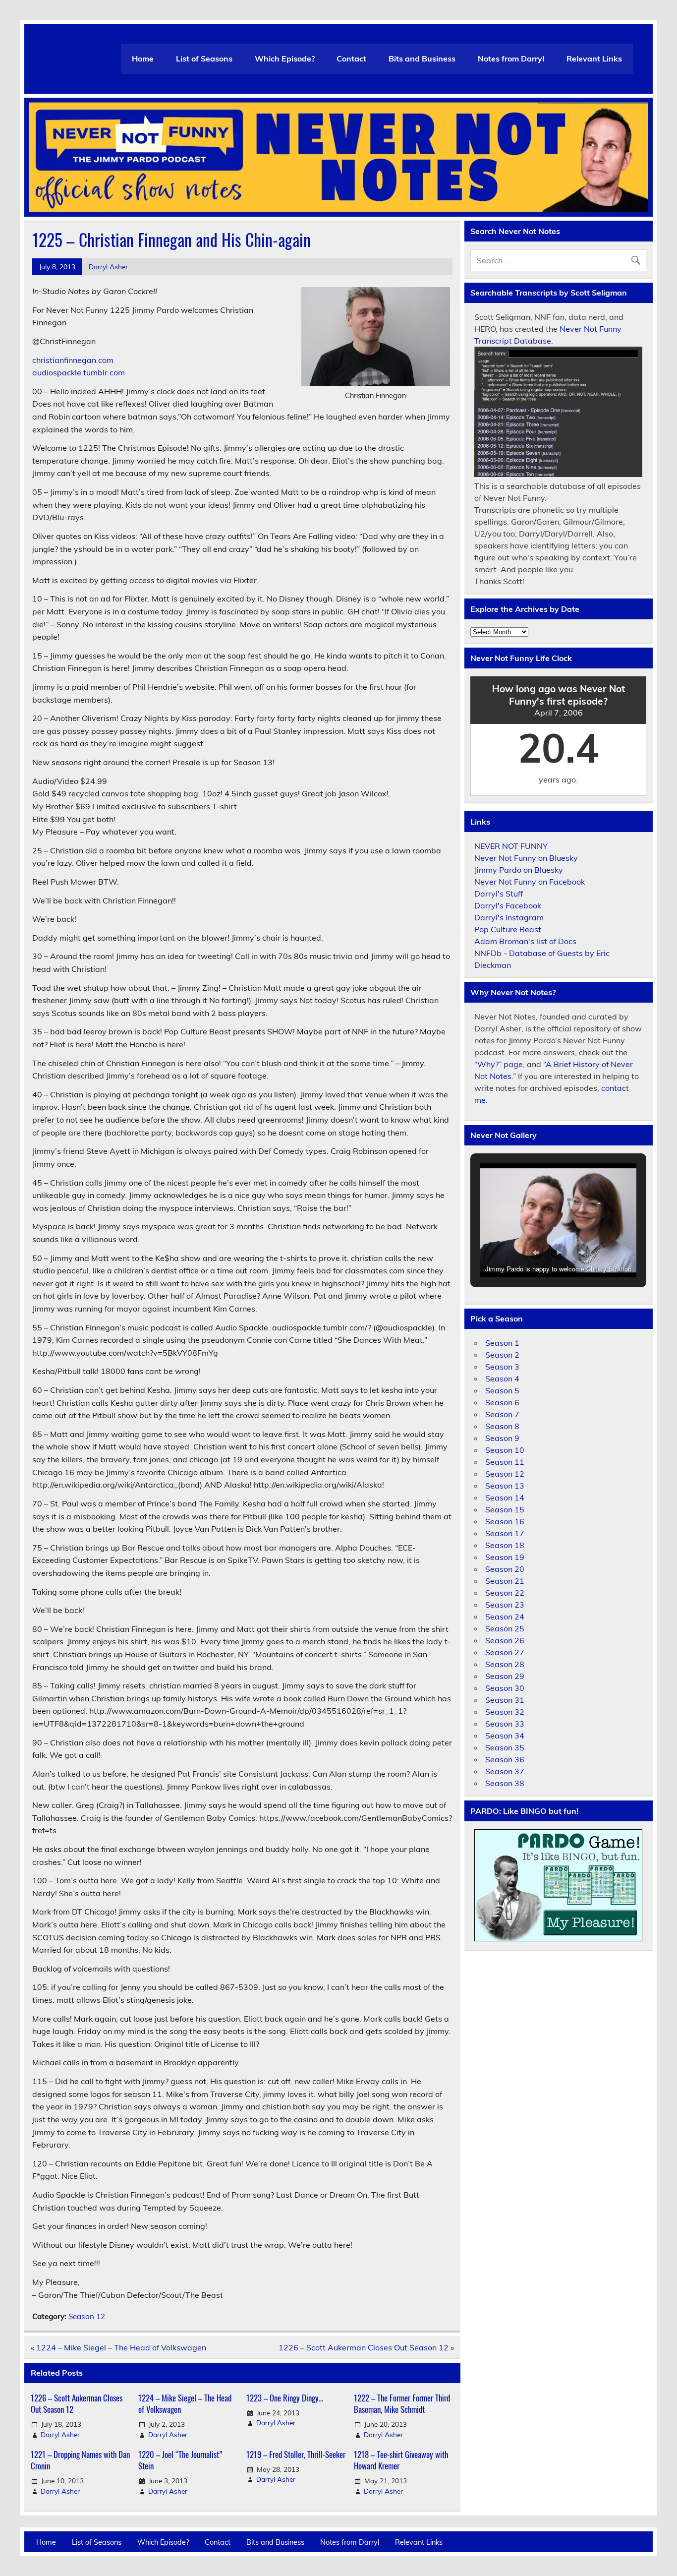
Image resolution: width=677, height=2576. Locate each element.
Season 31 (505, 1700)
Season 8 (502, 1426)
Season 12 (87, 2316)
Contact (351, 59)
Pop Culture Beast (508, 929)
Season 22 (505, 1593)
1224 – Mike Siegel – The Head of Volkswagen (185, 2404)
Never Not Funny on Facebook (530, 882)
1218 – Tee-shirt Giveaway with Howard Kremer (401, 2460)
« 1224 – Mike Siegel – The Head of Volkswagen (118, 2347)
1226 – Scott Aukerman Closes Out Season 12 (77, 2404)
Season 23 (505, 1605)
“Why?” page (499, 1064)
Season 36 (505, 1759)
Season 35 (505, 1747)
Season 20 (505, 1569)
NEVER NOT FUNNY (511, 846)
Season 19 (505, 1557)
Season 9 (502, 1438)
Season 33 (505, 1724)
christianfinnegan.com (73, 360)
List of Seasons (204, 59)
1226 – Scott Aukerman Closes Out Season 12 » (366, 2347)
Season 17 (505, 1533)
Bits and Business (422, 59)
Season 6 (502, 1402)
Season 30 (505, 1688)
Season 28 (505, 1664)
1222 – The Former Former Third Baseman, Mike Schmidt (402, 2404)
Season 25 (505, 1628)
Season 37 (505, 1771)
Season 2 (502, 1355)
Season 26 (505, 1640)
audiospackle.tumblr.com (79, 372)
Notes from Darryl (511, 59)
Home (143, 59)
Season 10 (505, 1450)
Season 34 (505, 1736)
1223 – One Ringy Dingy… (285, 2398)
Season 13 (505, 1486)
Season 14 (505, 1498)
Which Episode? (285, 59)
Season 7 (502, 1414)
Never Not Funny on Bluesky (526, 858)
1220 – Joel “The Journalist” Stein (180, 2460)
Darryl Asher (108, 267)
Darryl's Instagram (509, 917)
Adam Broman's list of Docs (525, 941)
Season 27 (505, 1652)
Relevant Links (594, 59)
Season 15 (505, 1509)
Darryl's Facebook (508, 905)
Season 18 (505, 1545)
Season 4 (502, 1378)
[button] (536, 1253)
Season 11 (505, 1462)
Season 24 (505, 1617)
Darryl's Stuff (499, 894)
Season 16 (505, 1521)
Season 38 (505, 1783)
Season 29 (505, 1676)
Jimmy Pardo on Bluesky (519, 870)
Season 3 (502, 1367)
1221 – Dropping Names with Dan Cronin (80, 2460)
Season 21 (505, 1581)
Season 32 (505, 1712)
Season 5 (502, 1390)
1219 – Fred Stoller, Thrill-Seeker (296, 2454)
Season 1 (502, 1343)
